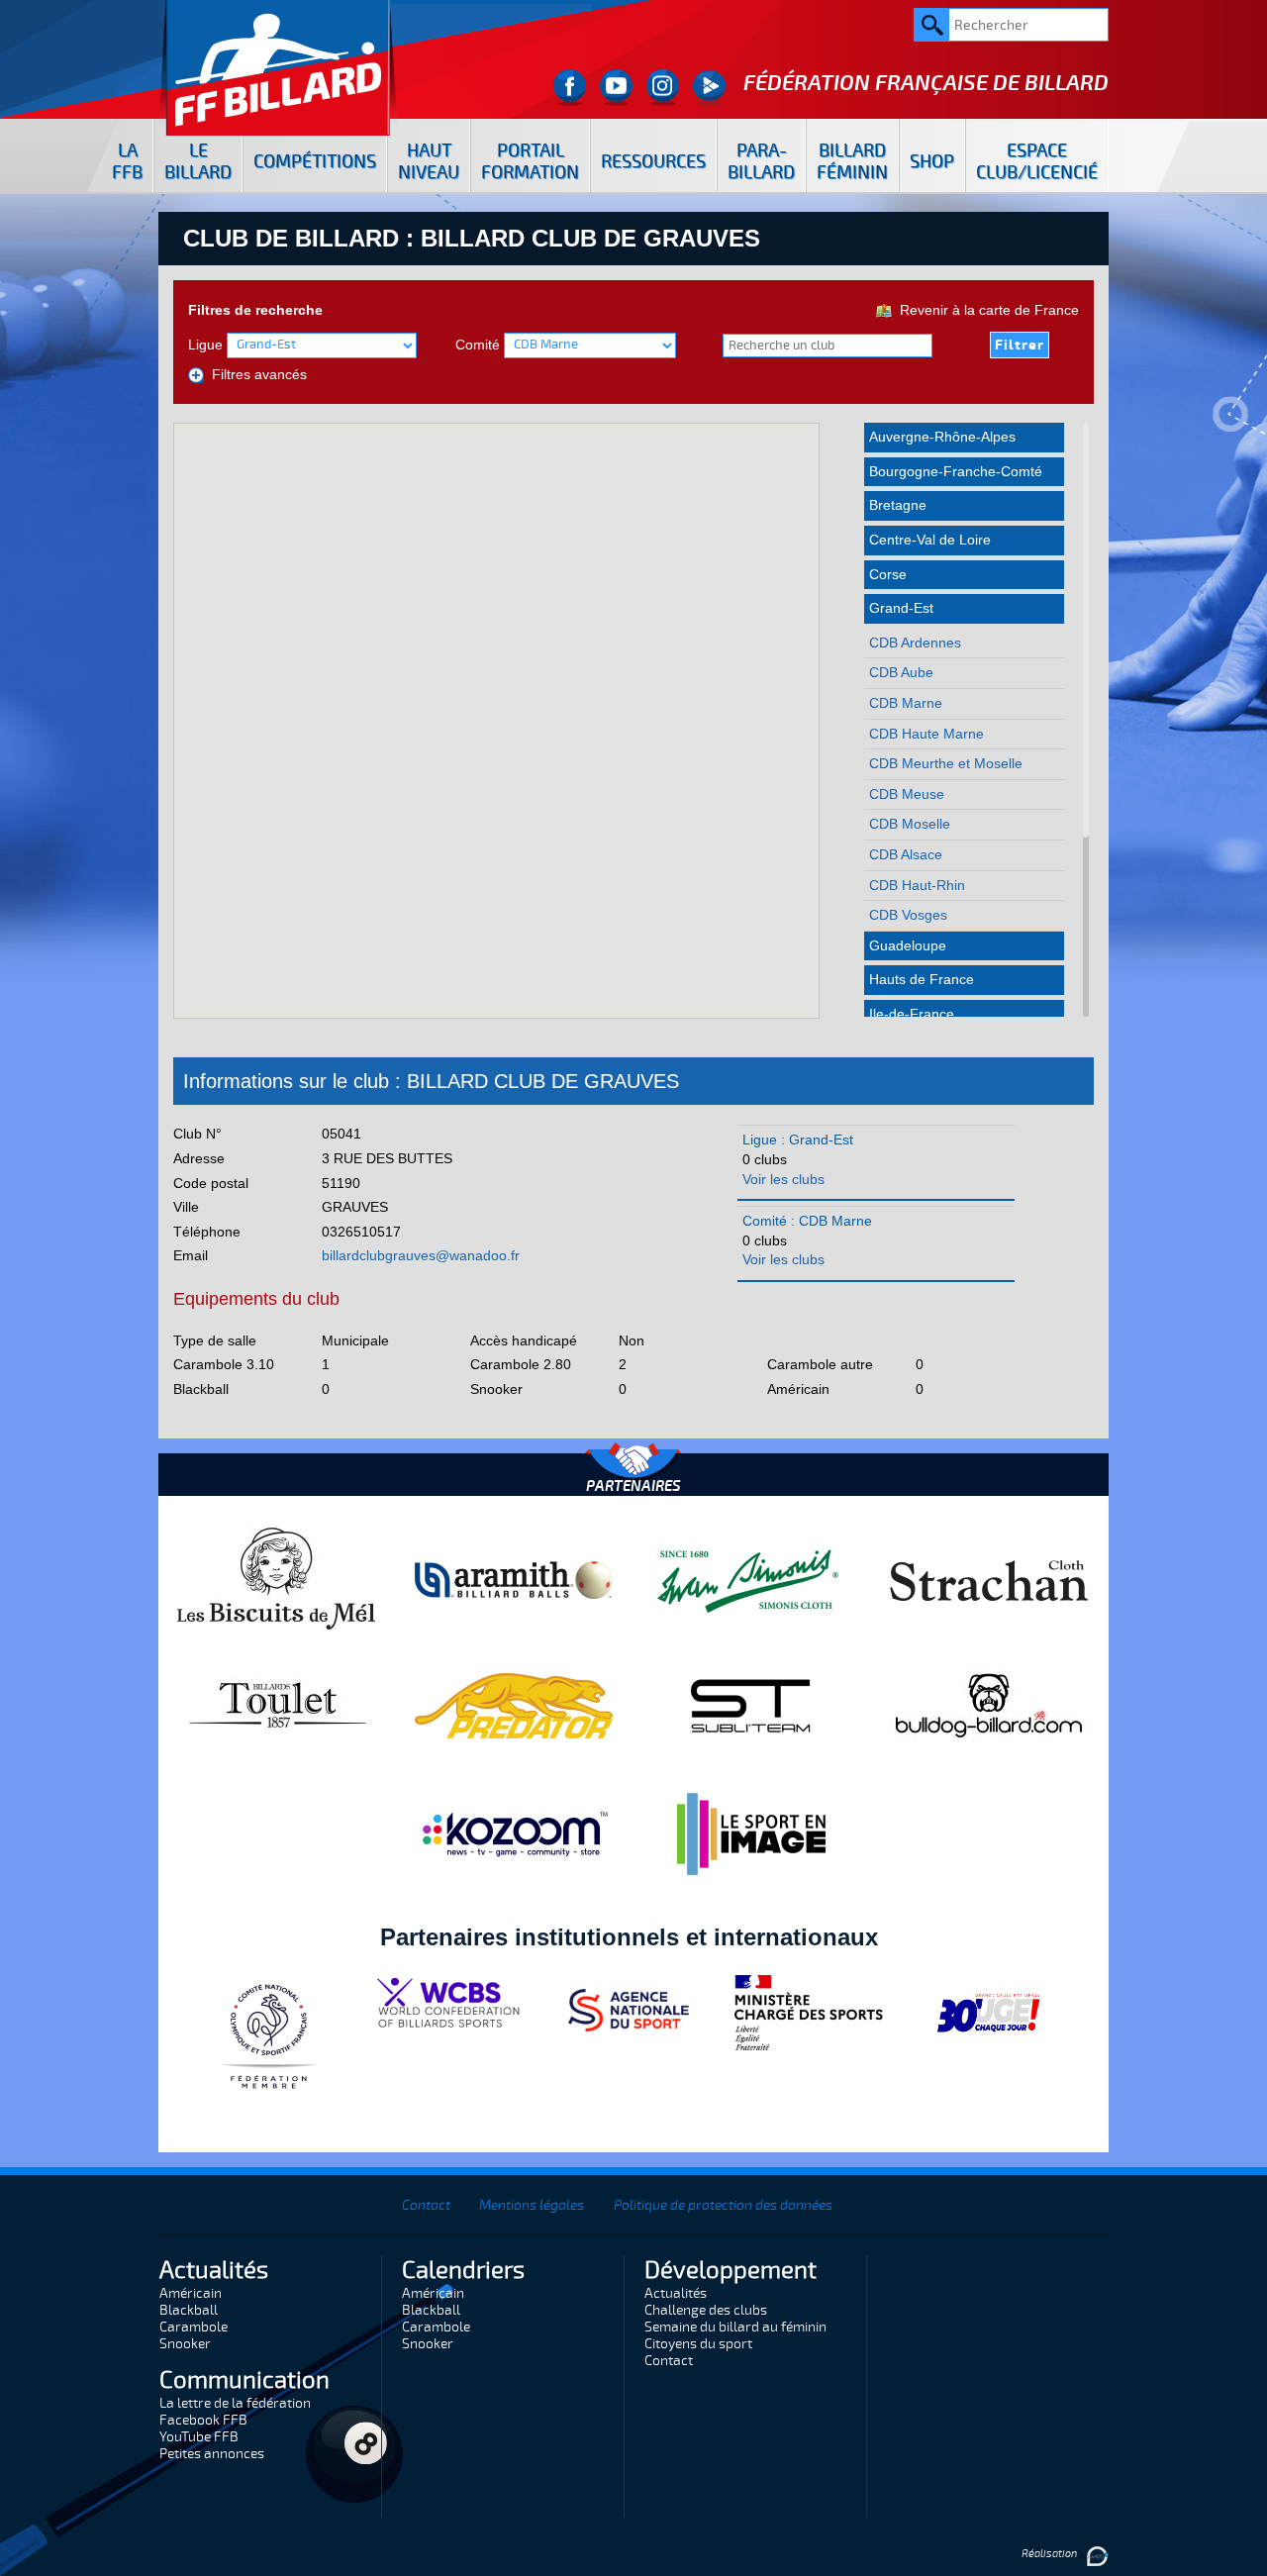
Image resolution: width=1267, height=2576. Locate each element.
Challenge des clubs (706, 2310)
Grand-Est (901, 608)
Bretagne (898, 505)
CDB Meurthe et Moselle (946, 763)
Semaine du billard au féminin (735, 2327)
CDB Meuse (907, 794)
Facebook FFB (203, 2420)
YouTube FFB (199, 2437)
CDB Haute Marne (926, 734)
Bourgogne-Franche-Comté (956, 471)
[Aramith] (514, 1579)
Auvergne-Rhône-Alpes (942, 437)
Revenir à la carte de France (985, 310)
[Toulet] (276, 1705)
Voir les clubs (783, 1179)
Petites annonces (212, 2454)
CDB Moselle (910, 824)
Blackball (189, 2310)
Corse (888, 574)
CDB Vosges (908, 915)
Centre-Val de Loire (930, 540)
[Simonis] (751, 1579)
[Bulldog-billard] (989, 1705)
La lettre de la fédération (235, 2403)
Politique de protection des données (723, 2205)
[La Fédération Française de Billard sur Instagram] (663, 88)
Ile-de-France (912, 1014)
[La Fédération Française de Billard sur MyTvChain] (709, 88)
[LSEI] (751, 1833)
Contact (426, 2205)
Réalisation (1050, 2554)
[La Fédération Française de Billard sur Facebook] (570, 88)
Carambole (194, 2327)
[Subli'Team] (751, 1705)
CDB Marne (906, 703)
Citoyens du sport (698, 2344)
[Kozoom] (514, 1833)
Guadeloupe (908, 945)
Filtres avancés (255, 374)
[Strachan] (989, 1579)
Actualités (676, 2293)
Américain (191, 2293)
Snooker (185, 2344)
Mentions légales (532, 2205)
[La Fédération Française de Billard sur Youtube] (616, 88)
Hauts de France (922, 979)
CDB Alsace (906, 854)
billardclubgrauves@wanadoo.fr (421, 1255)
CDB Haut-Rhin (917, 885)
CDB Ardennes (915, 643)
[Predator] (514, 1705)
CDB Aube (901, 672)
